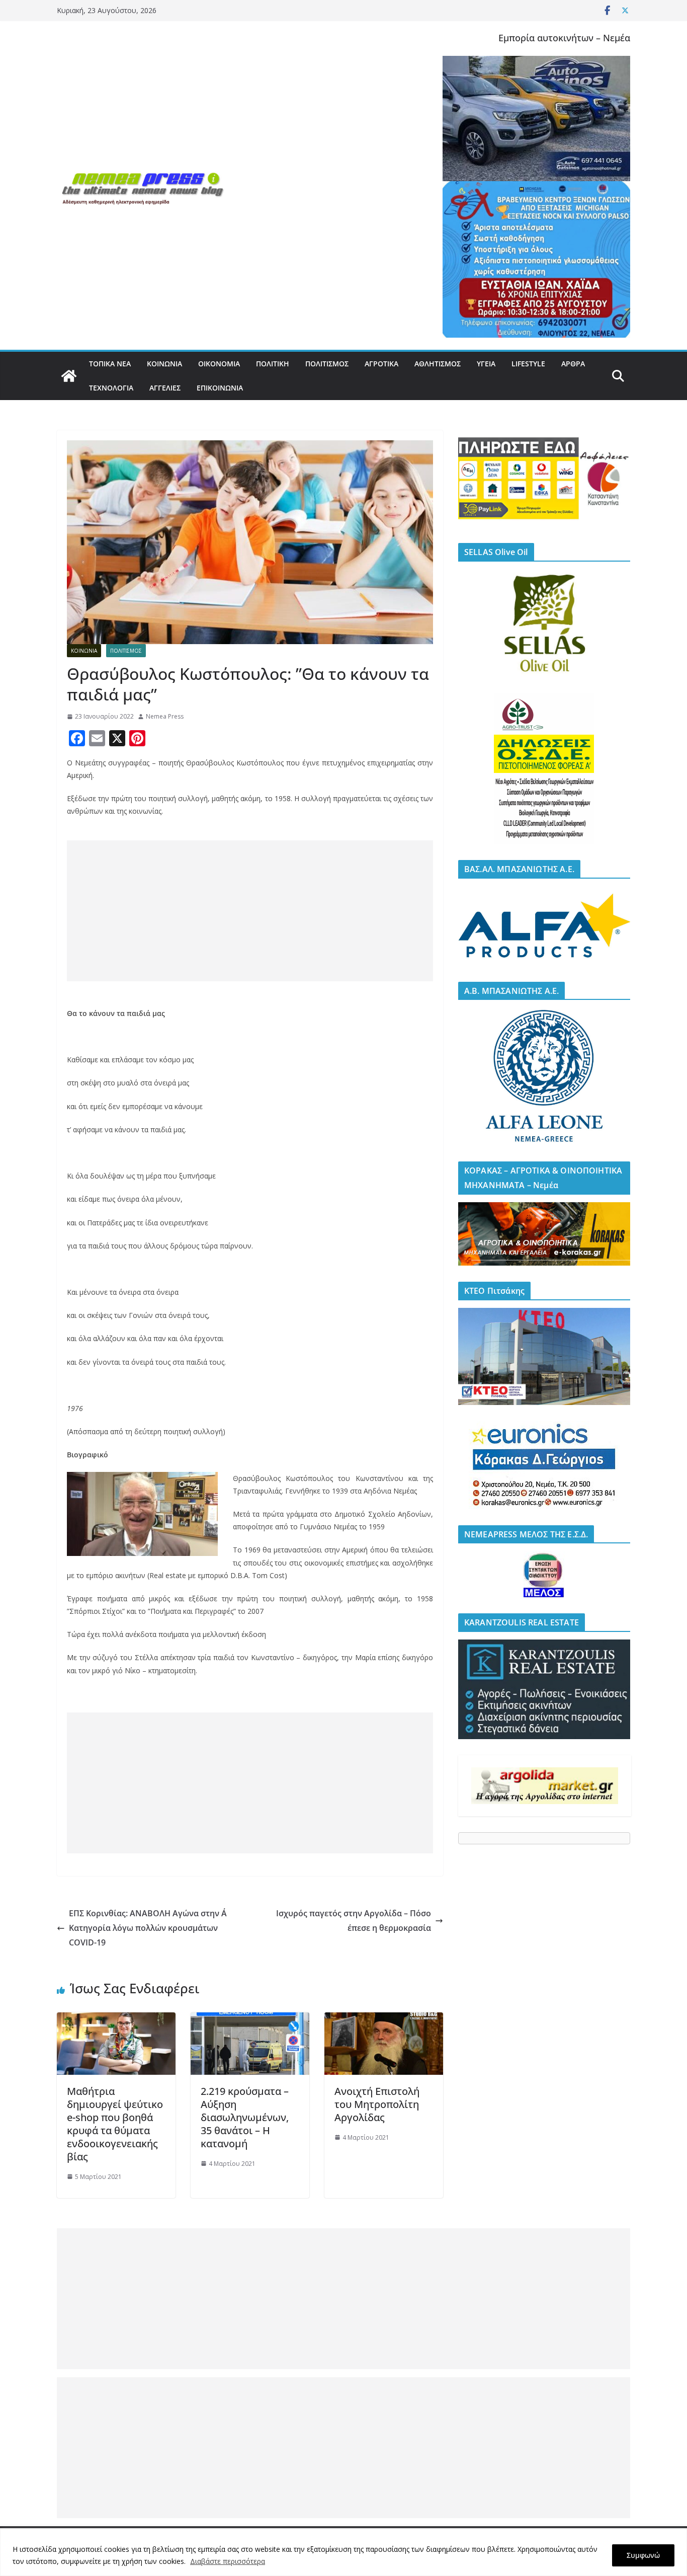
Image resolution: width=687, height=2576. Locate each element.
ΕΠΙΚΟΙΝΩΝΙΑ (220, 388)
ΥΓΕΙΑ (486, 364)
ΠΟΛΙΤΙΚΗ (273, 364)
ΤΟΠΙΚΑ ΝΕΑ (110, 364)
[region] (343, 2552)
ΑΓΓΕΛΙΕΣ (165, 388)
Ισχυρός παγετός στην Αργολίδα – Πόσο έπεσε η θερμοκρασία (354, 1921)
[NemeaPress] (69, 376)
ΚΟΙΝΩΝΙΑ (164, 364)
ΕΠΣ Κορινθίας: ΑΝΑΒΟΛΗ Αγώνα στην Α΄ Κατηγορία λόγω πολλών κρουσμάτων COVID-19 (148, 1928)
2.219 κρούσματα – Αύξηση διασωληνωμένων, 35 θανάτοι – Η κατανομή (245, 2117)
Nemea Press (165, 716)
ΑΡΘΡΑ (573, 364)
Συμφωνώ (643, 2555)
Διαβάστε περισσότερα (228, 2561)
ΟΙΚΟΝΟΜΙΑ (219, 364)
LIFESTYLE (528, 364)
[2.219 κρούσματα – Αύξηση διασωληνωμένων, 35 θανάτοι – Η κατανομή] (250, 2019)
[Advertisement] (250, 911)
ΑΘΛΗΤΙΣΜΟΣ (438, 364)
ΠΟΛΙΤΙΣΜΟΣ (327, 364)
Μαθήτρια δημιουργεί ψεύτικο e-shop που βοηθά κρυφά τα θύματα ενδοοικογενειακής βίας (115, 2124)
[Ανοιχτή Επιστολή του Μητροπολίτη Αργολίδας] (384, 2019)
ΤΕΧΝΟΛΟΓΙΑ (111, 388)
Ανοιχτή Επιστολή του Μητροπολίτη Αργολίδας (377, 2104)
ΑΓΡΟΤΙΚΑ (381, 364)
